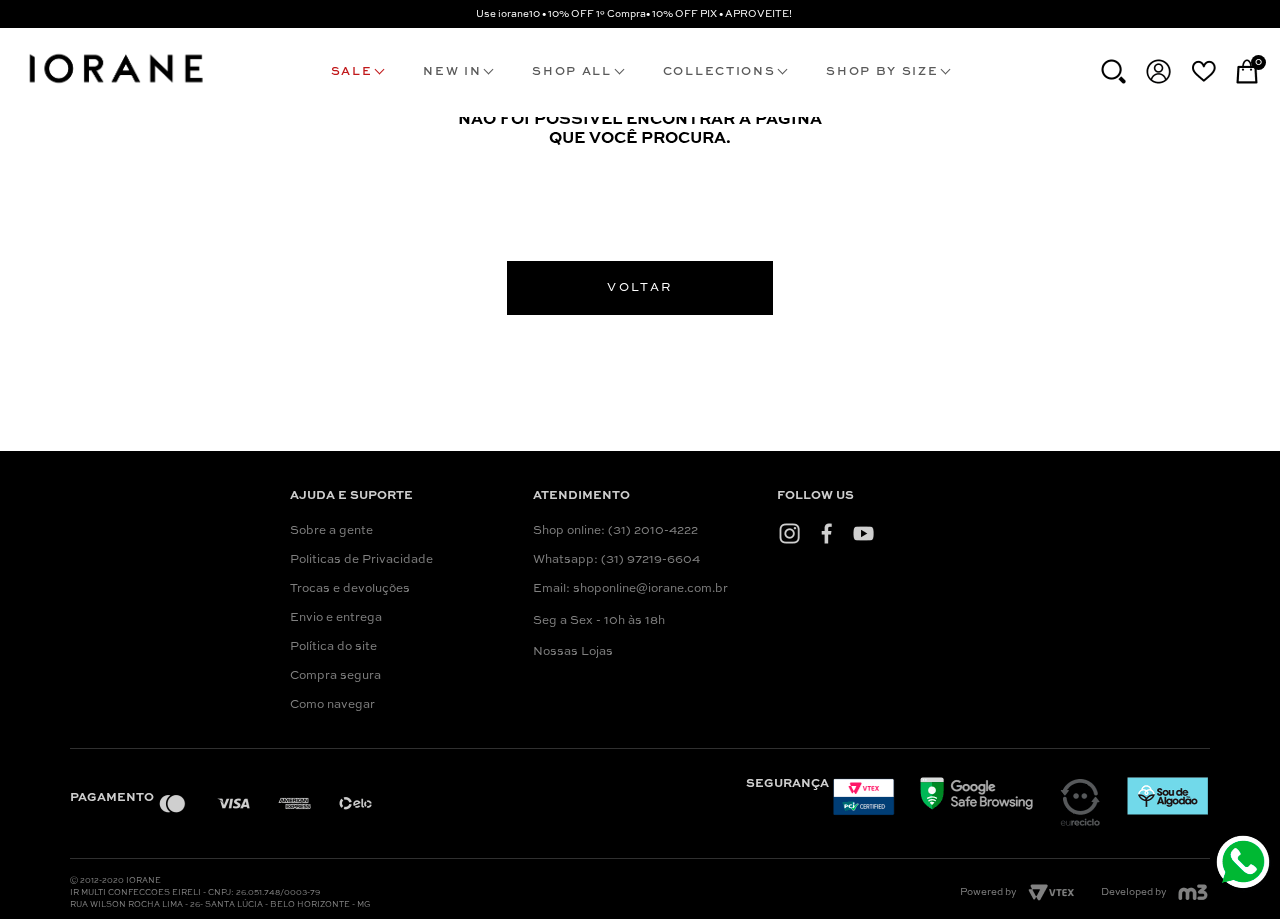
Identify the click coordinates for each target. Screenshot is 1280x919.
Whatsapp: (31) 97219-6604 (616, 560)
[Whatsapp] (1245, 864)
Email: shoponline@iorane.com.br (630, 589)
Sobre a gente (331, 531)
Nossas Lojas (573, 652)
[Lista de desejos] (1203, 71)
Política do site (333, 647)
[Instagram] (789, 533)
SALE (352, 72)
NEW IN (452, 72)
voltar (639, 288)
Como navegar (332, 705)
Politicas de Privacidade (361, 560)
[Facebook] (826, 533)
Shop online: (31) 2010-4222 (615, 531)
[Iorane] (115, 86)
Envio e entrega (336, 618)
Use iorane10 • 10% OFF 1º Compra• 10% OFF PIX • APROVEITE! (634, 14)
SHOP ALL (571, 72)
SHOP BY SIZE (882, 72)
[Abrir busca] (1113, 71)
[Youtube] (863, 533)
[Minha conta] (1158, 71)
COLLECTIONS (719, 72)
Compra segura (335, 676)
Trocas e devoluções (350, 589)
